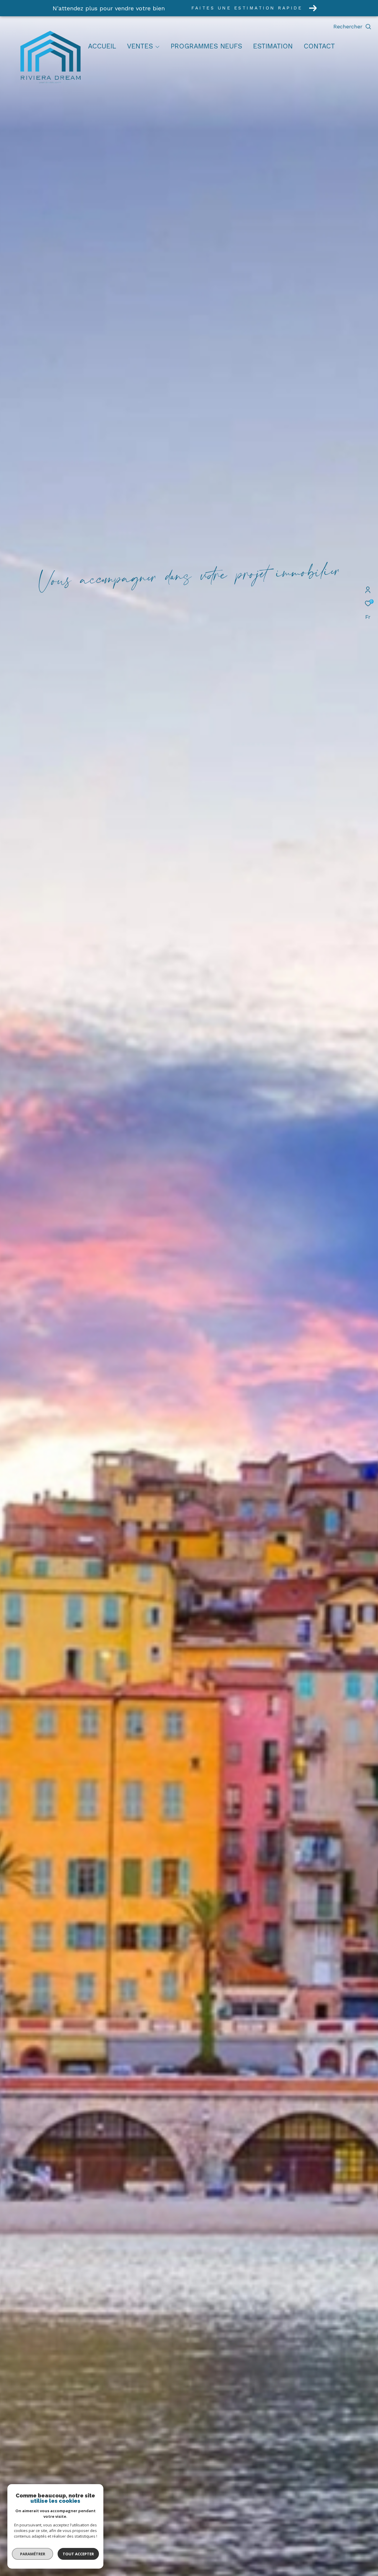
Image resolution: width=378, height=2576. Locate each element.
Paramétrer (33, 2554)
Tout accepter (78, 2554)
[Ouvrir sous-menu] (158, 47)
